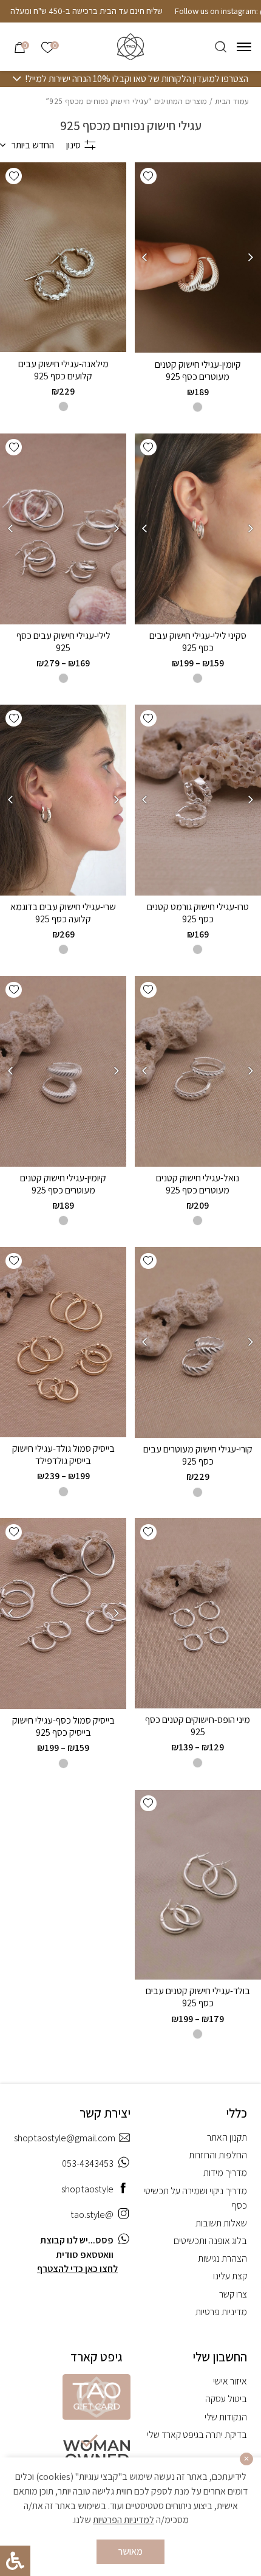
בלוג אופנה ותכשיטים (210, 2241)
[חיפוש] (221, 47)
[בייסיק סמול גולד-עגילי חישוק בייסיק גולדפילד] (63, 1342)
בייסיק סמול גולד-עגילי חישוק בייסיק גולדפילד (63, 1455)
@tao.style (92, 2215)
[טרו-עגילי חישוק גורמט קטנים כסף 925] (198, 800)
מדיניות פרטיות (221, 2312)
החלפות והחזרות (218, 2155)
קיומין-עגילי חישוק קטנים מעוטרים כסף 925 (198, 371)
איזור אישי (230, 2381)
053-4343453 (88, 2163)
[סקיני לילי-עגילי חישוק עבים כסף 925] (198, 529)
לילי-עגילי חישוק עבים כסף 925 (63, 642)
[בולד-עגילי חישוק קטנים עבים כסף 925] (198, 1885)
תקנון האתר (227, 2137)
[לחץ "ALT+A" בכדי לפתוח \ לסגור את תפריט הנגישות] (15, 2561)
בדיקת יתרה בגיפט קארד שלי (197, 2435)
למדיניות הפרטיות (124, 2520)
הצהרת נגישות (222, 2258)
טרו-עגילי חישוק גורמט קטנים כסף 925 (198, 913)
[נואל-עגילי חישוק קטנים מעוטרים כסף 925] (198, 1071)
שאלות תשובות (221, 2223)
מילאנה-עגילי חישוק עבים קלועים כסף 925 (63, 370)
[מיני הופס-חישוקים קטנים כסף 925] (198, 1613)
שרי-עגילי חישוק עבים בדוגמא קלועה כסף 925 (63, 913)
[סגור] (246, 2459)
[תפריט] (244, 47)
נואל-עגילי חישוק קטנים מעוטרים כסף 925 (198, 1184)
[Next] (144, 257)
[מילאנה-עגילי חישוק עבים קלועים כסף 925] (63, 257)
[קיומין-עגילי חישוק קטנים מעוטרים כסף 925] (198, 258)
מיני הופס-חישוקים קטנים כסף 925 (198, 1726)
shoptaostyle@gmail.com (65, 2138)
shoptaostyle (87, 2189)
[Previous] (251, 257)
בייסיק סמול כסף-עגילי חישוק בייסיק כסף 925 (63, 1726)
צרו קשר (233, 2294)
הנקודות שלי (226, 2417)
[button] (148, 176)
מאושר (130, 2551)
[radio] (198, 407)
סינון (73, 145)
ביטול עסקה (226, 2399)
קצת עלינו (230, 2276)
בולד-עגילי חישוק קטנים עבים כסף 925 (198, 1997)
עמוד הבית (232, 101)
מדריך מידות (225, 2173)
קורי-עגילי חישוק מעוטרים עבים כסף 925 (198, 1455)
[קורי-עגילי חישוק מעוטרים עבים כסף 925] (198, 1342)
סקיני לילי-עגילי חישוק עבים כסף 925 (198, 642)
